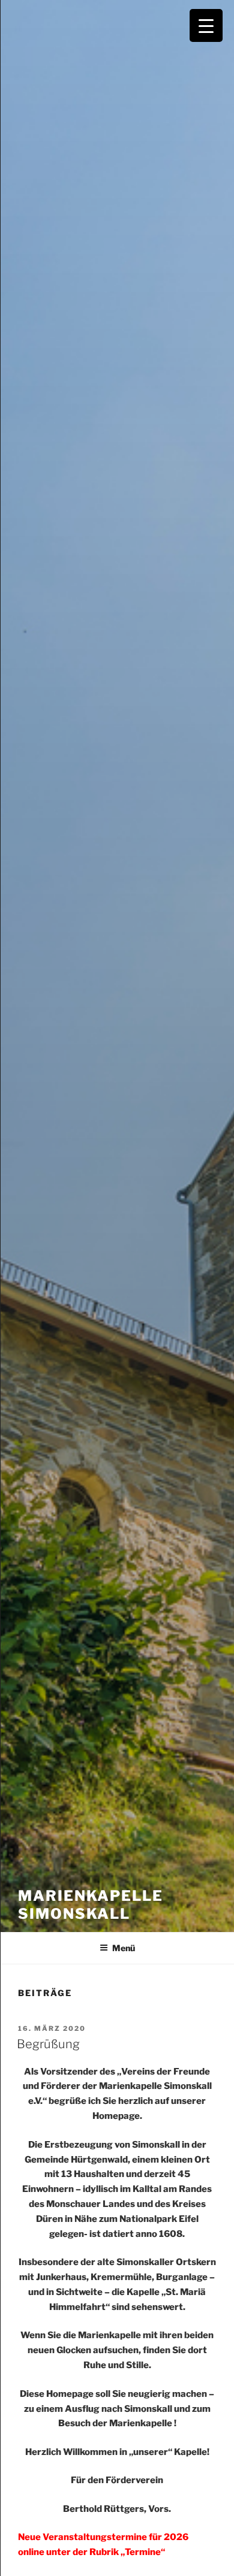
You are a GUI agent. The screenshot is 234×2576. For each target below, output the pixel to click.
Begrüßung (48, 2044)
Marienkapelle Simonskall (91, 1905)
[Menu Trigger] (206, 25)
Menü (124, 1948)
